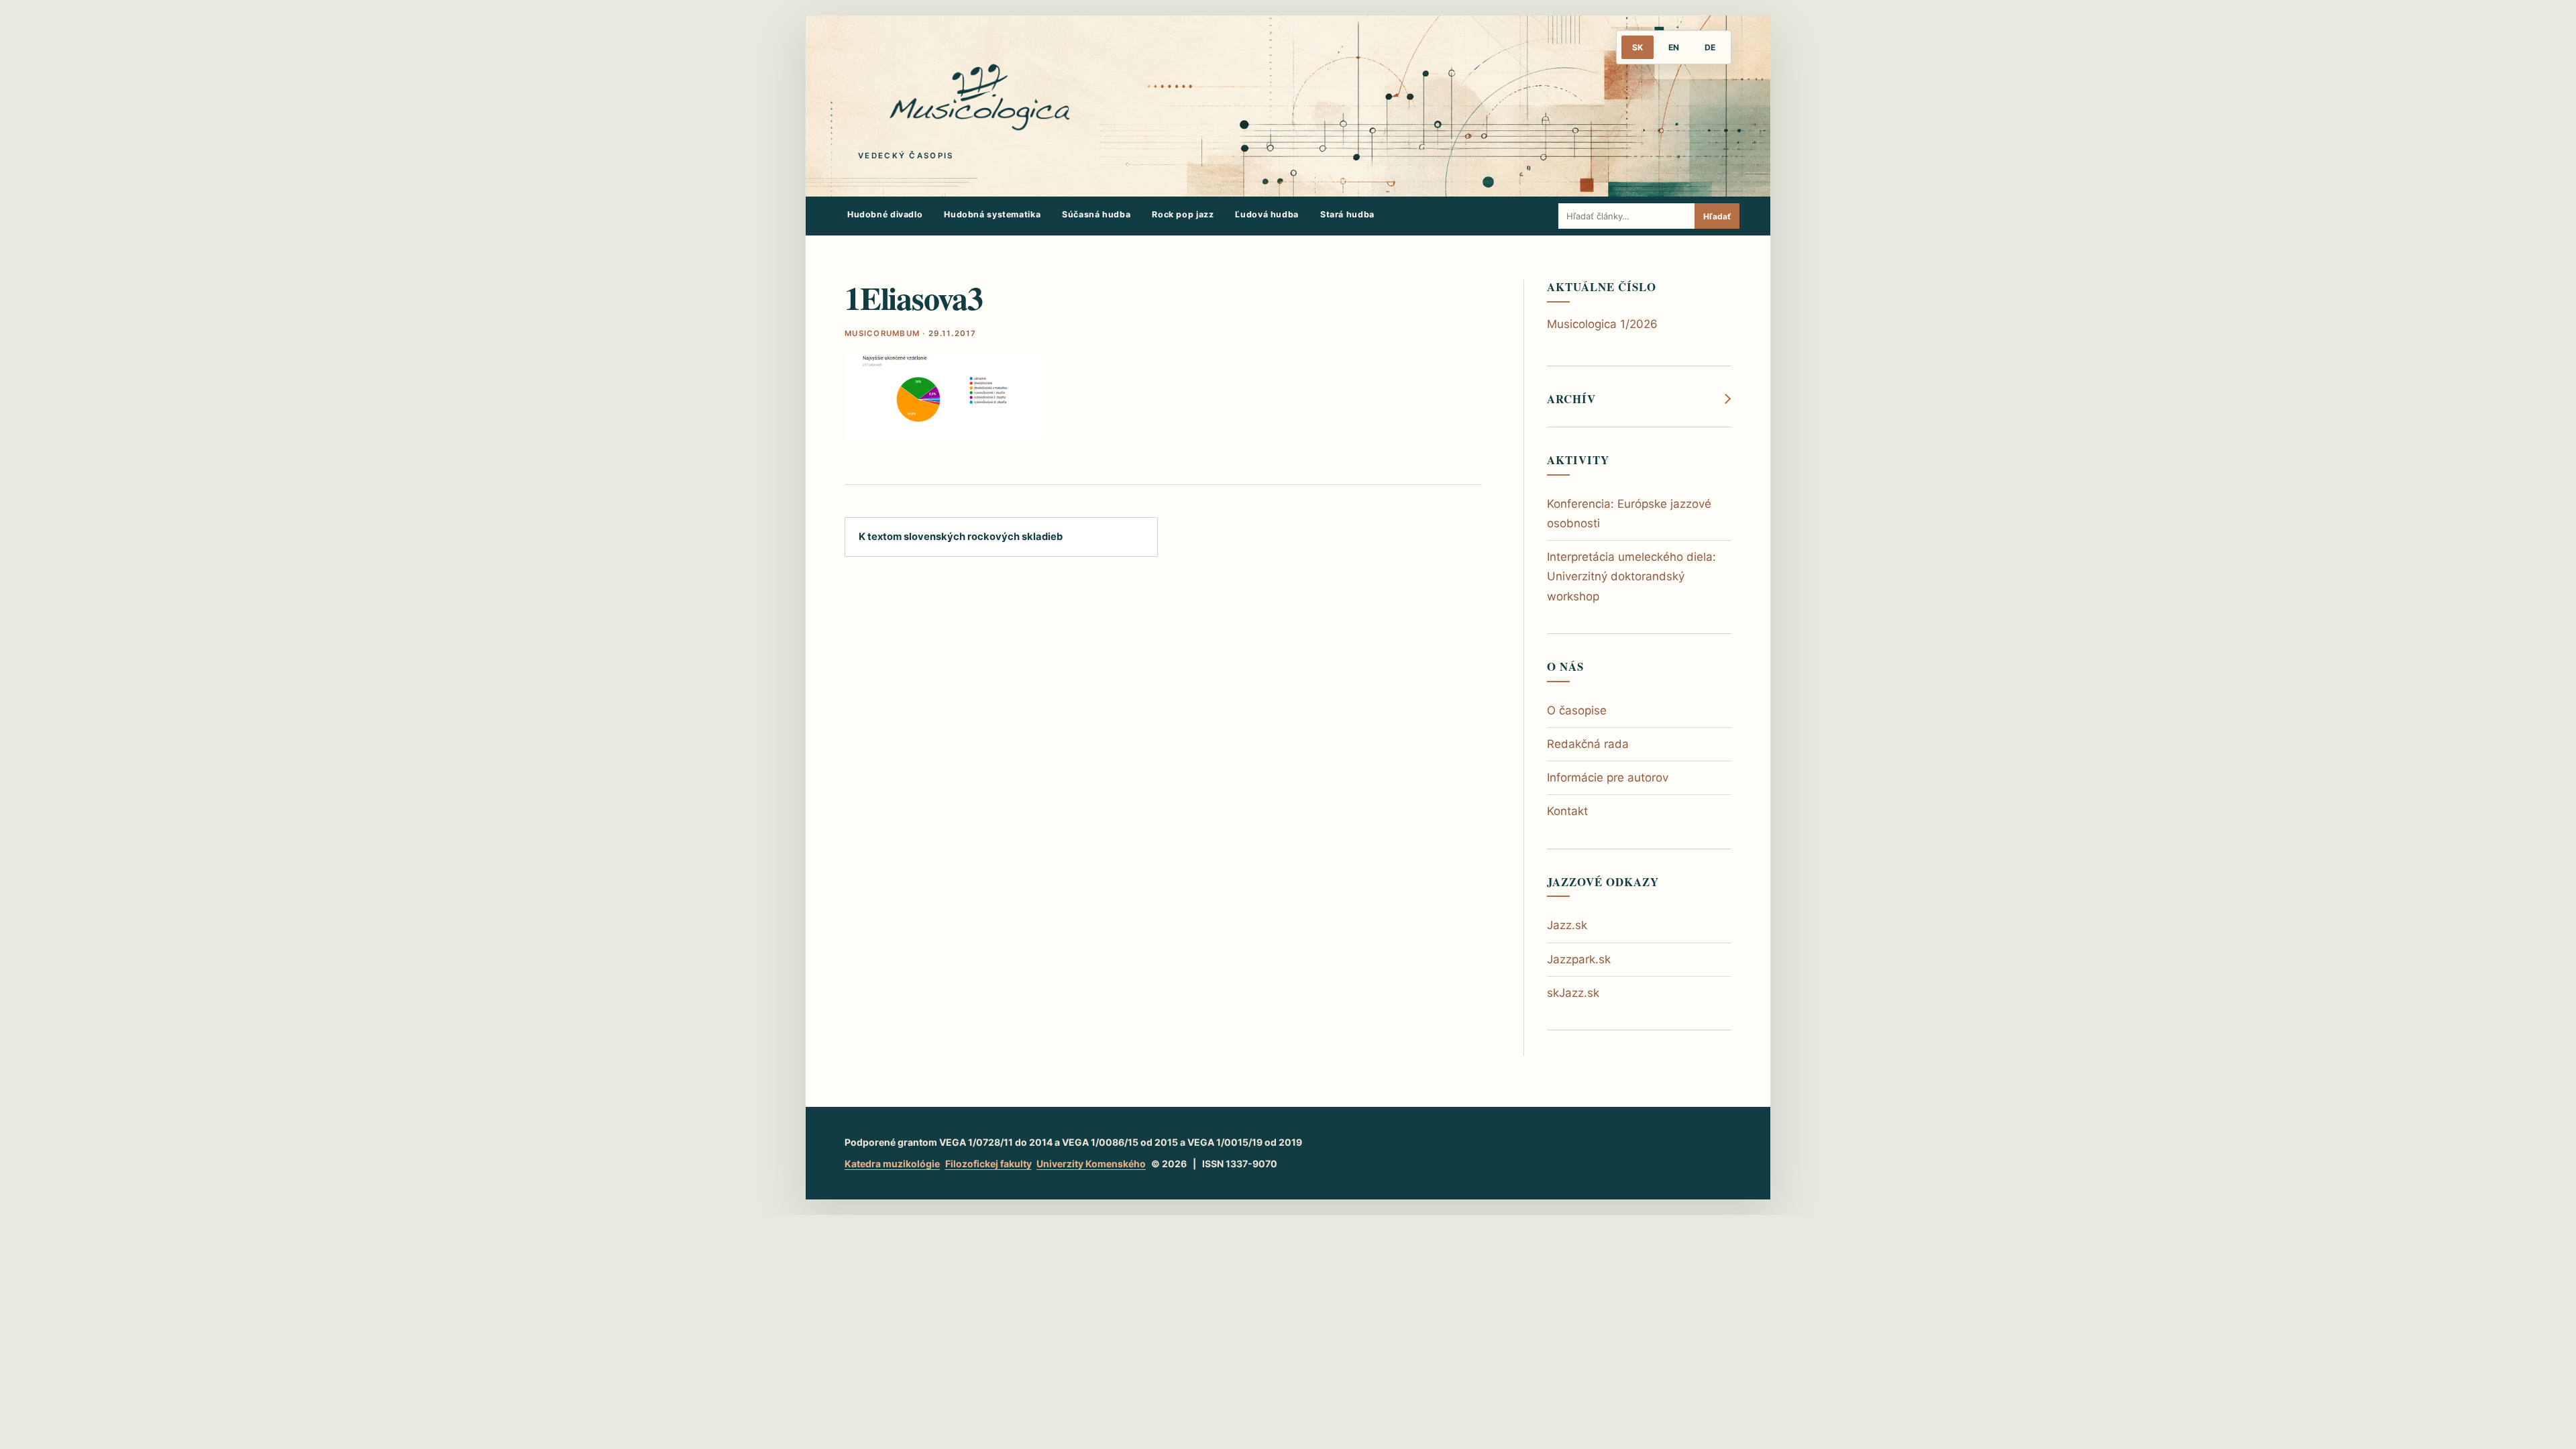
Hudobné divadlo (885, 214)
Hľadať (1717, 216)
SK (1638, 47)
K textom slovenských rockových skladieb (961, 537)
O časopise (1577, 710)
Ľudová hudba (1267, 214)
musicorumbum (882, 333)
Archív (1571, 399)
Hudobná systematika (992, 214)
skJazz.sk (1573, 993)
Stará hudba (1347, 214)
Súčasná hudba (1096, 214)
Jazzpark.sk (1579, 959)
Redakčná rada (1588, 744)
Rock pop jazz (1183, 214)
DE (1710, 47)
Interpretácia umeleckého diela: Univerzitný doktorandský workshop (1631, 576)
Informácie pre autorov (1608, 777)
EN (1674, 47)
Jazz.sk (1567, 925)
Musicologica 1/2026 (1602, 324)
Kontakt (1567, 811)
